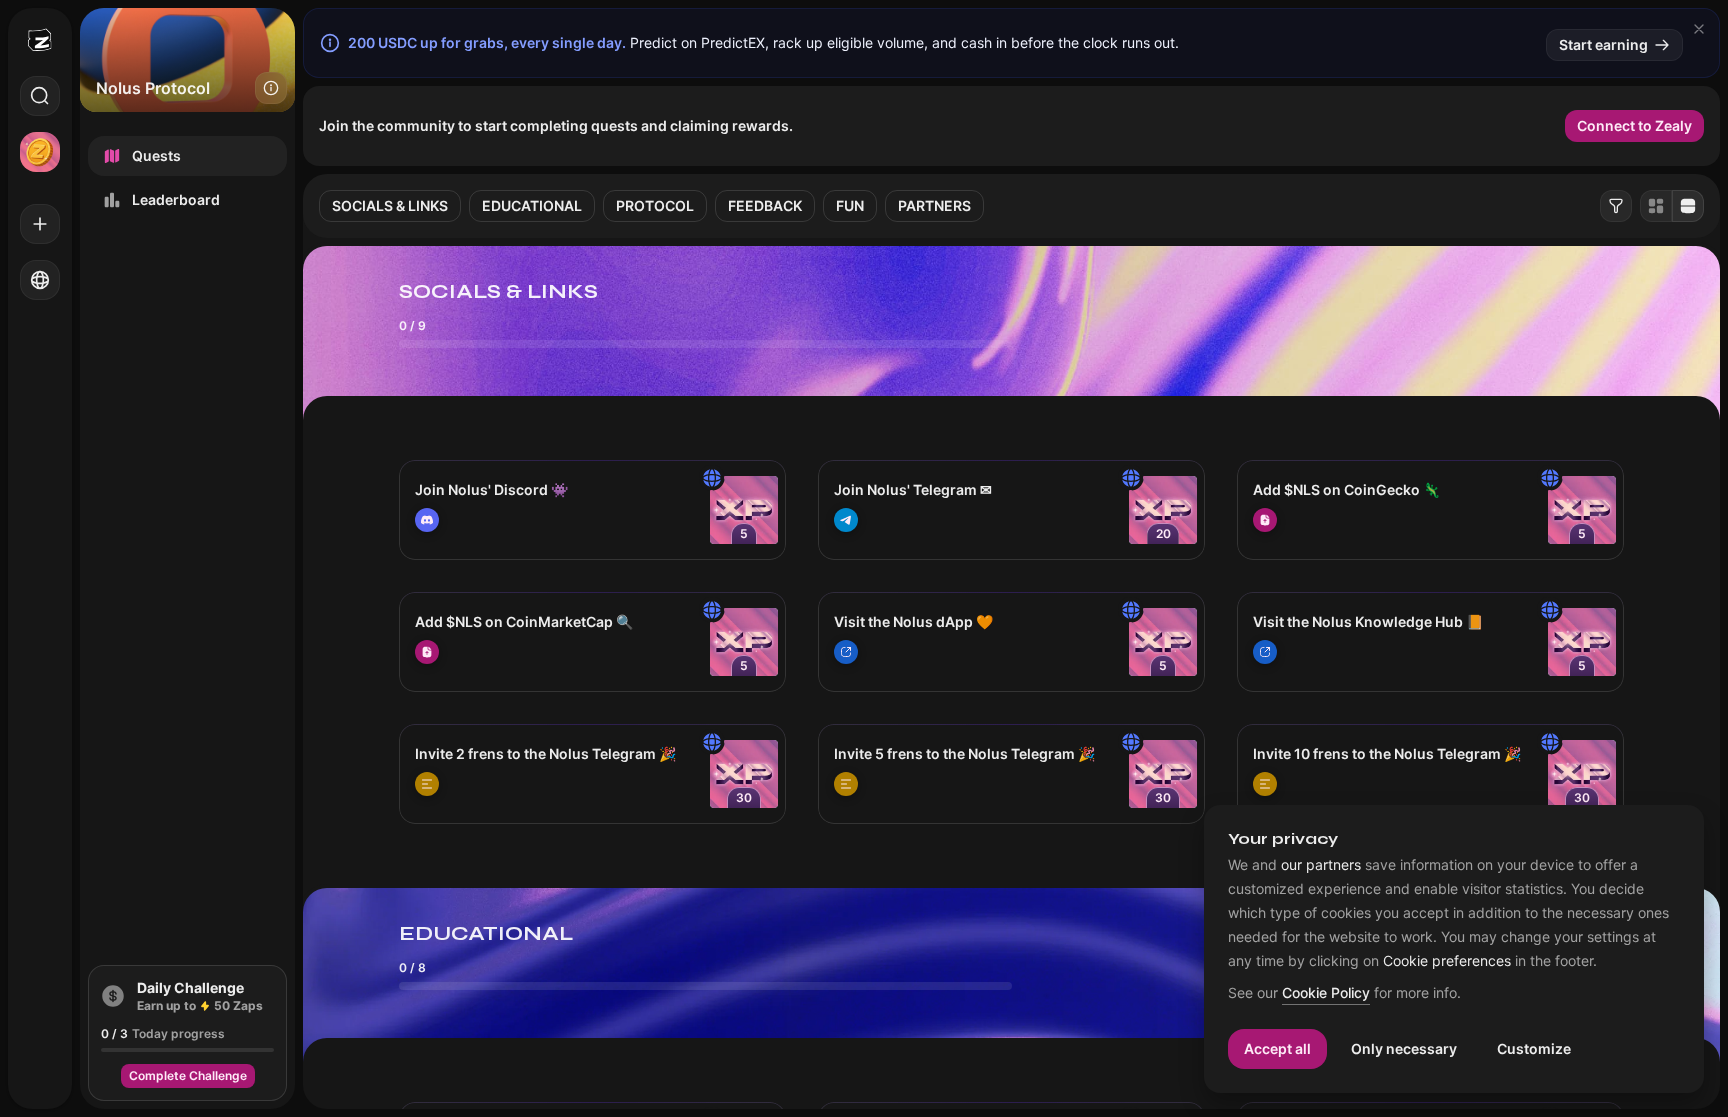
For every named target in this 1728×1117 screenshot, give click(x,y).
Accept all (1277, 1048)
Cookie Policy (1326, 993)
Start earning (1603, 44)
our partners (1321, 865)
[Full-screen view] (1688, 206)
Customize (1534, 1048)
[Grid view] (1656, 206)
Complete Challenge (188, 1075)
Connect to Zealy (1634, 125)
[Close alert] (1699, 29)
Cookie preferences (1447, 961)
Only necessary (1404, 1048)
